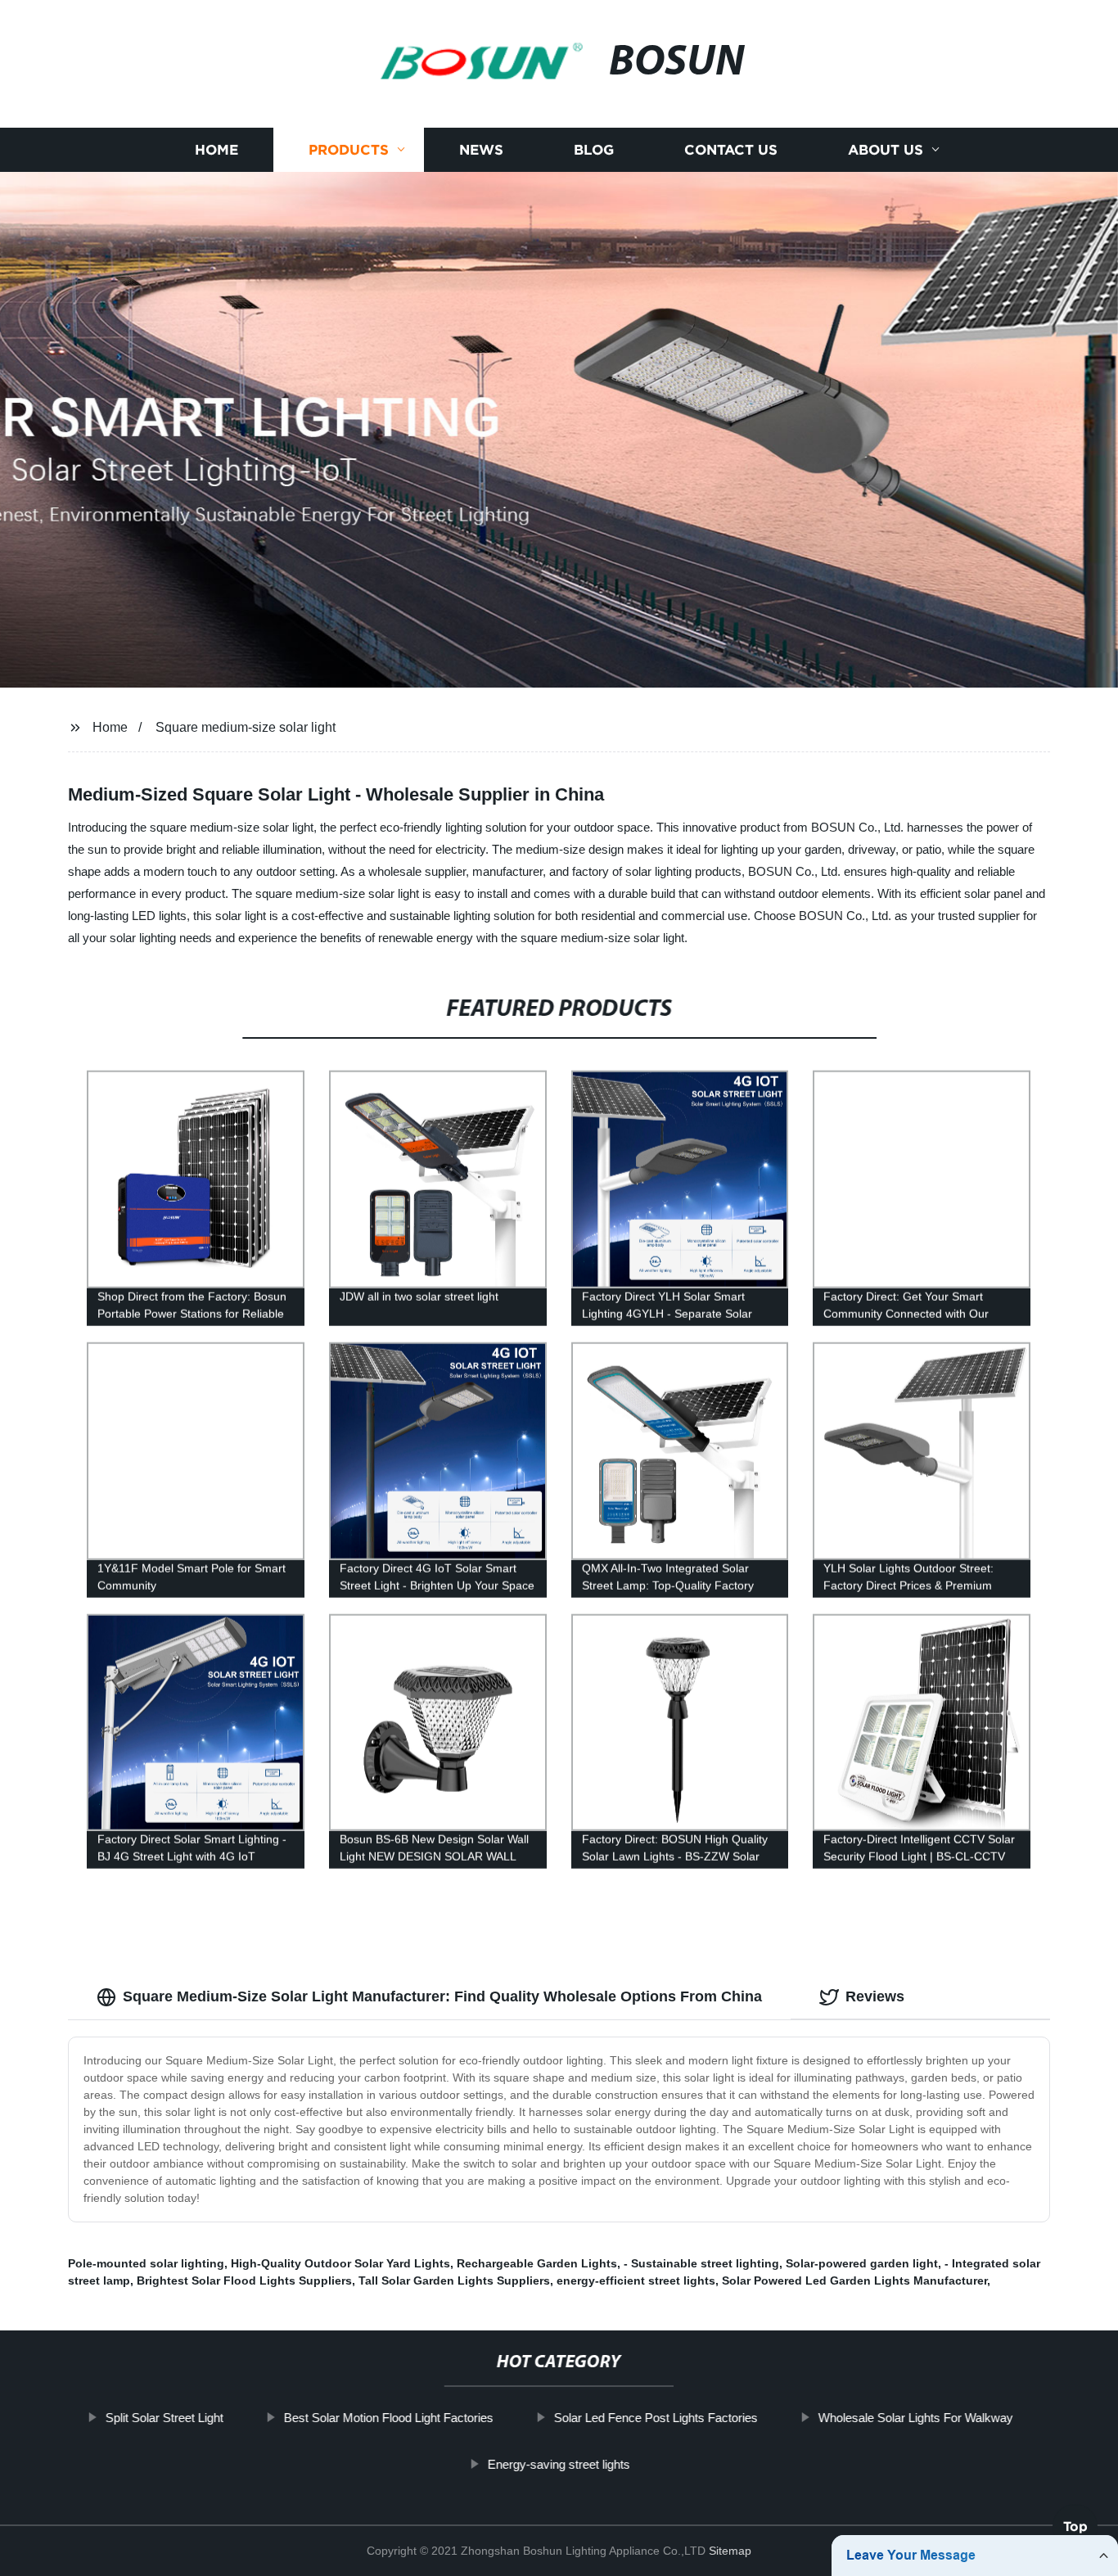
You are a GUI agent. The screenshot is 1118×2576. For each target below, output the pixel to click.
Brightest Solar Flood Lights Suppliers (244, 2281)
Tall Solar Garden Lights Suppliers (454, 2281)
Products (349, 149)
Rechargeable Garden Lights (537, 2263)
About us (886, 149)
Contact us (731, 149)
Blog (594, 149)
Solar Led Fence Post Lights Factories (655, 2418)
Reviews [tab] (875, 1996)
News (481, 149)
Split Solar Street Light (164, 2418)
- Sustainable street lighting (701, 2263)
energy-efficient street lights (636, 2281)
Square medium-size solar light (246, 727)
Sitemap (730, 2551)
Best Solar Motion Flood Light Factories (388, 2418)
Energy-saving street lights (559, 2464)
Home (216, 149)
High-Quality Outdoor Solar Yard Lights (340, 2263)
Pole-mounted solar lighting (146, 2263)
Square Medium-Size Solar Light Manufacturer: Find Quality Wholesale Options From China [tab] (442, 1996)
